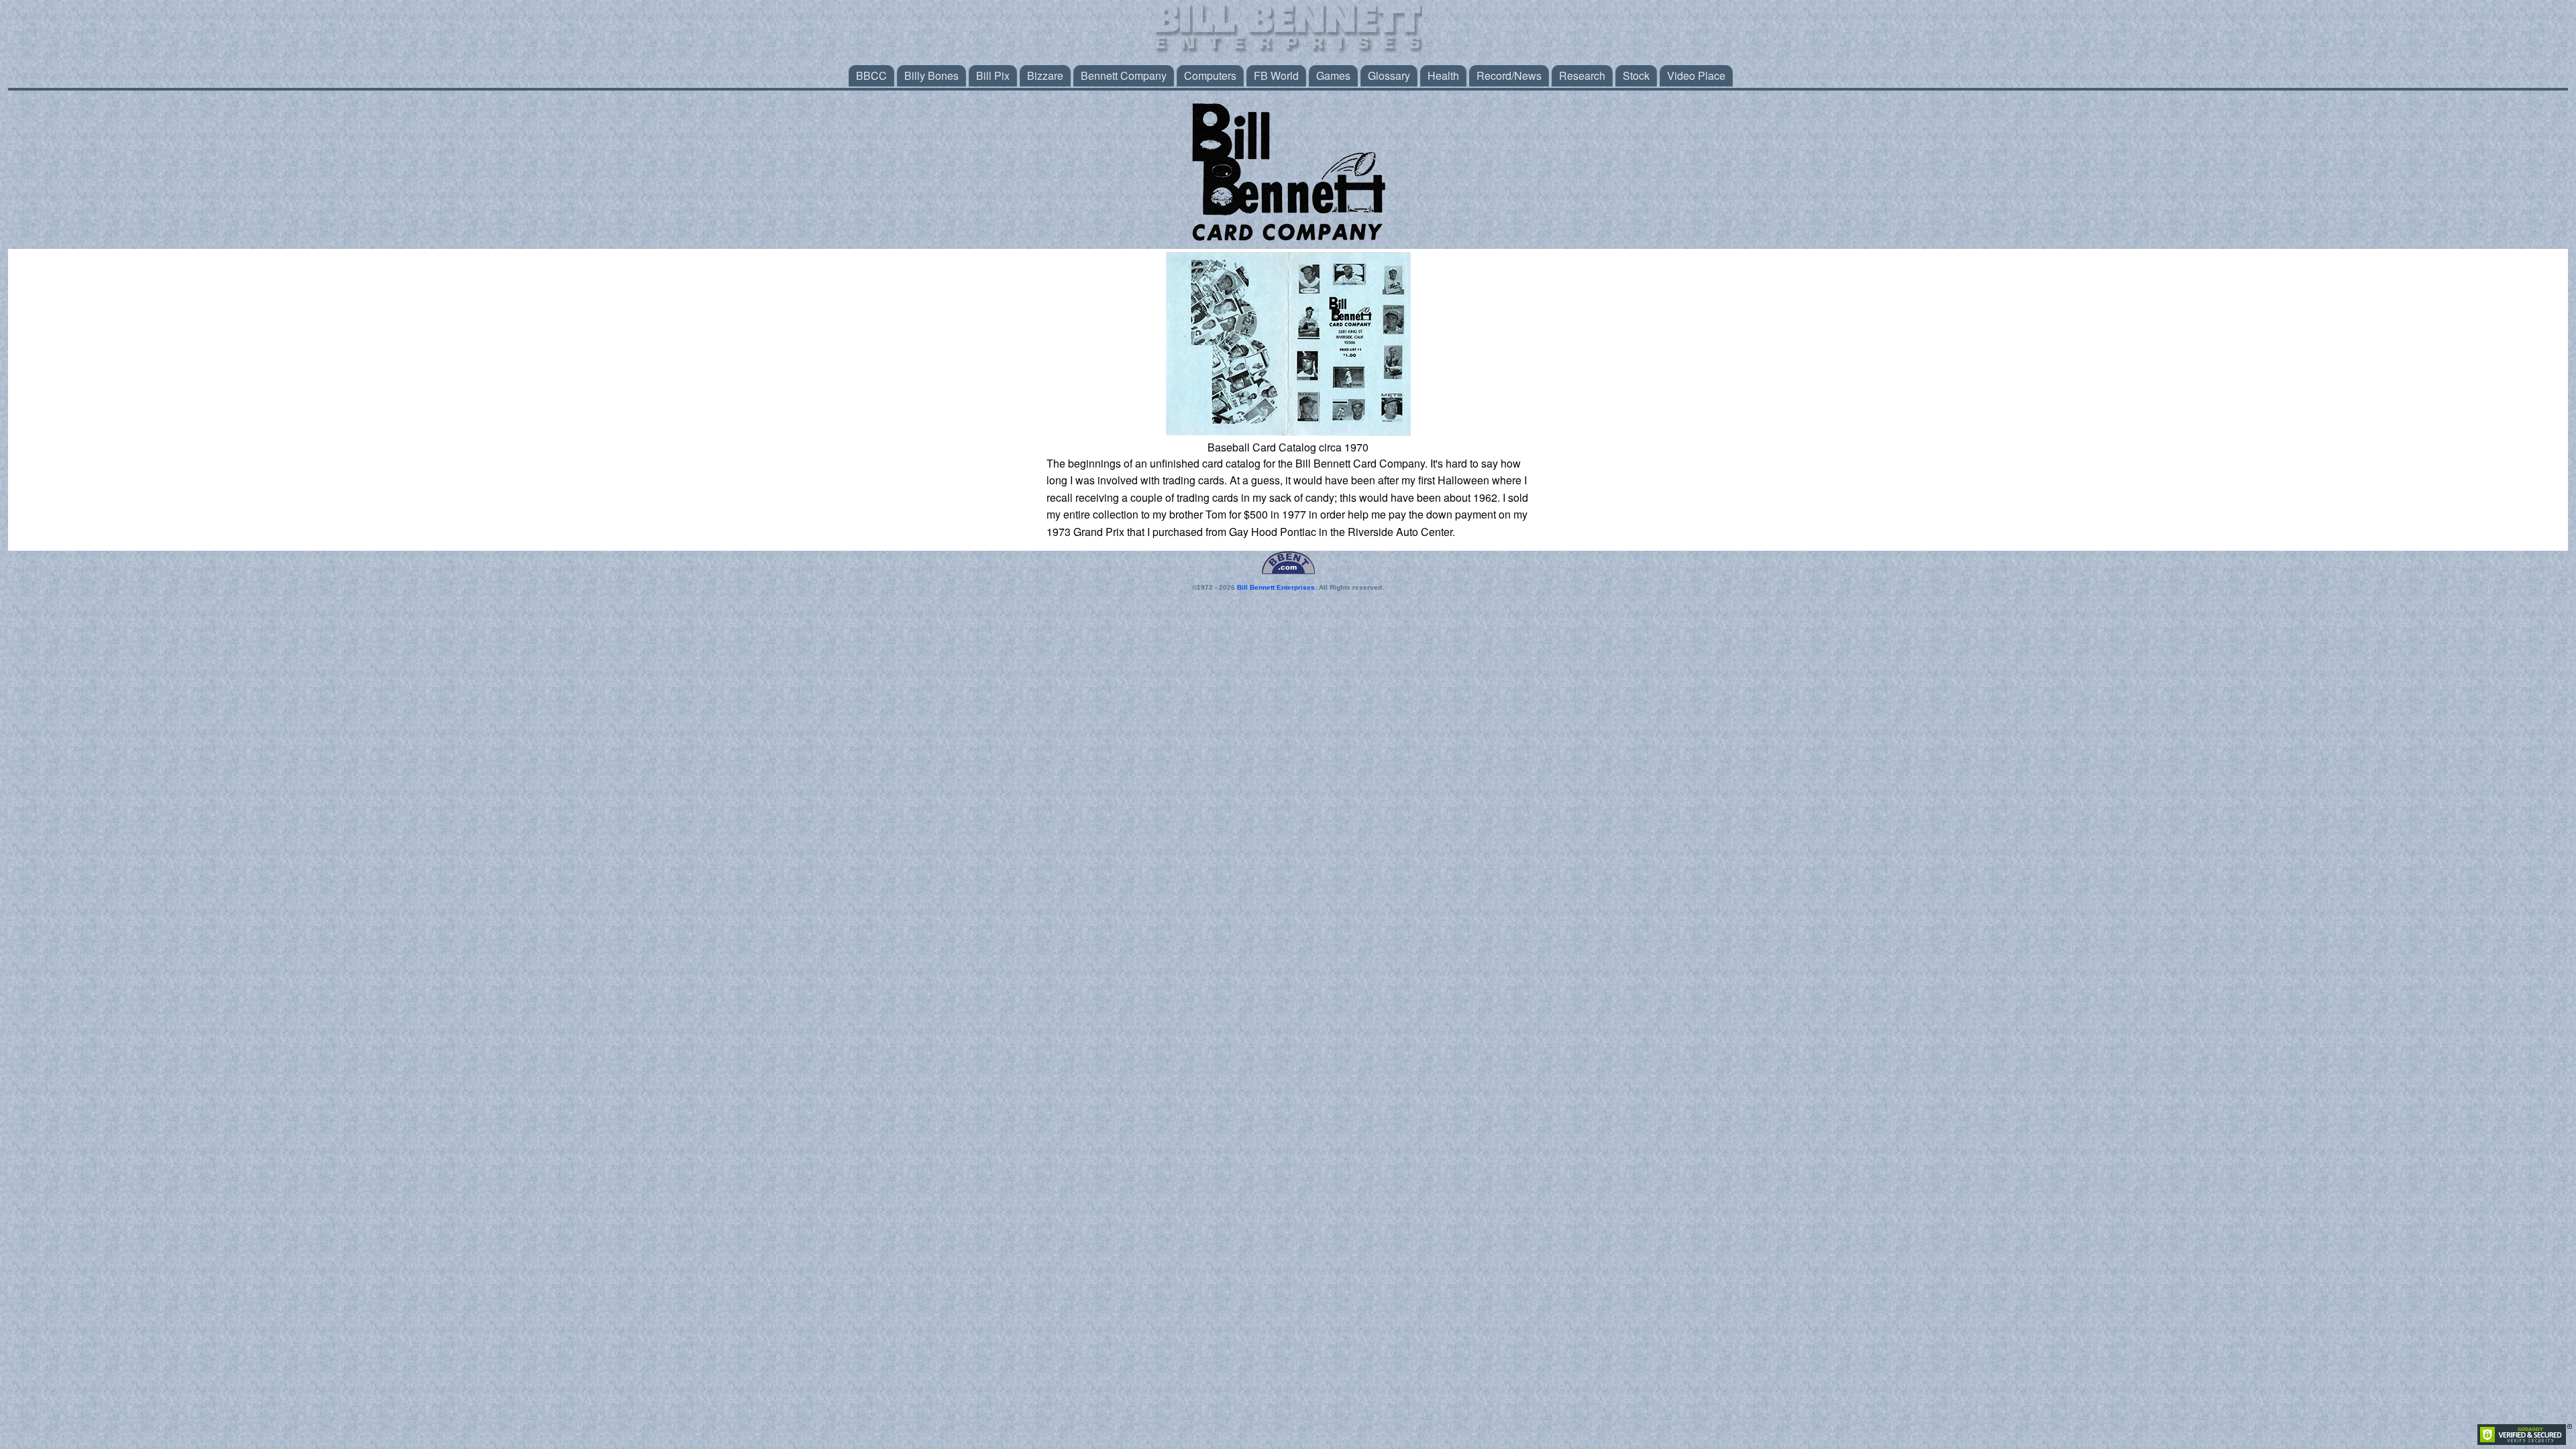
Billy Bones (931, 75)
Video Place (1696, 75)
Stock (1636, 75)
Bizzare (1045, 75)
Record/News (1509, 75)
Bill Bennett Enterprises (1276, 587)
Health (1443, 75)
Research (1582, 75)
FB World (1276, 75)
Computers (1210, 75)
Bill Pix (993, 75)
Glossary (1389, 75)
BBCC (871, 75)
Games (1333, 75)
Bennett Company (1124, 75)
